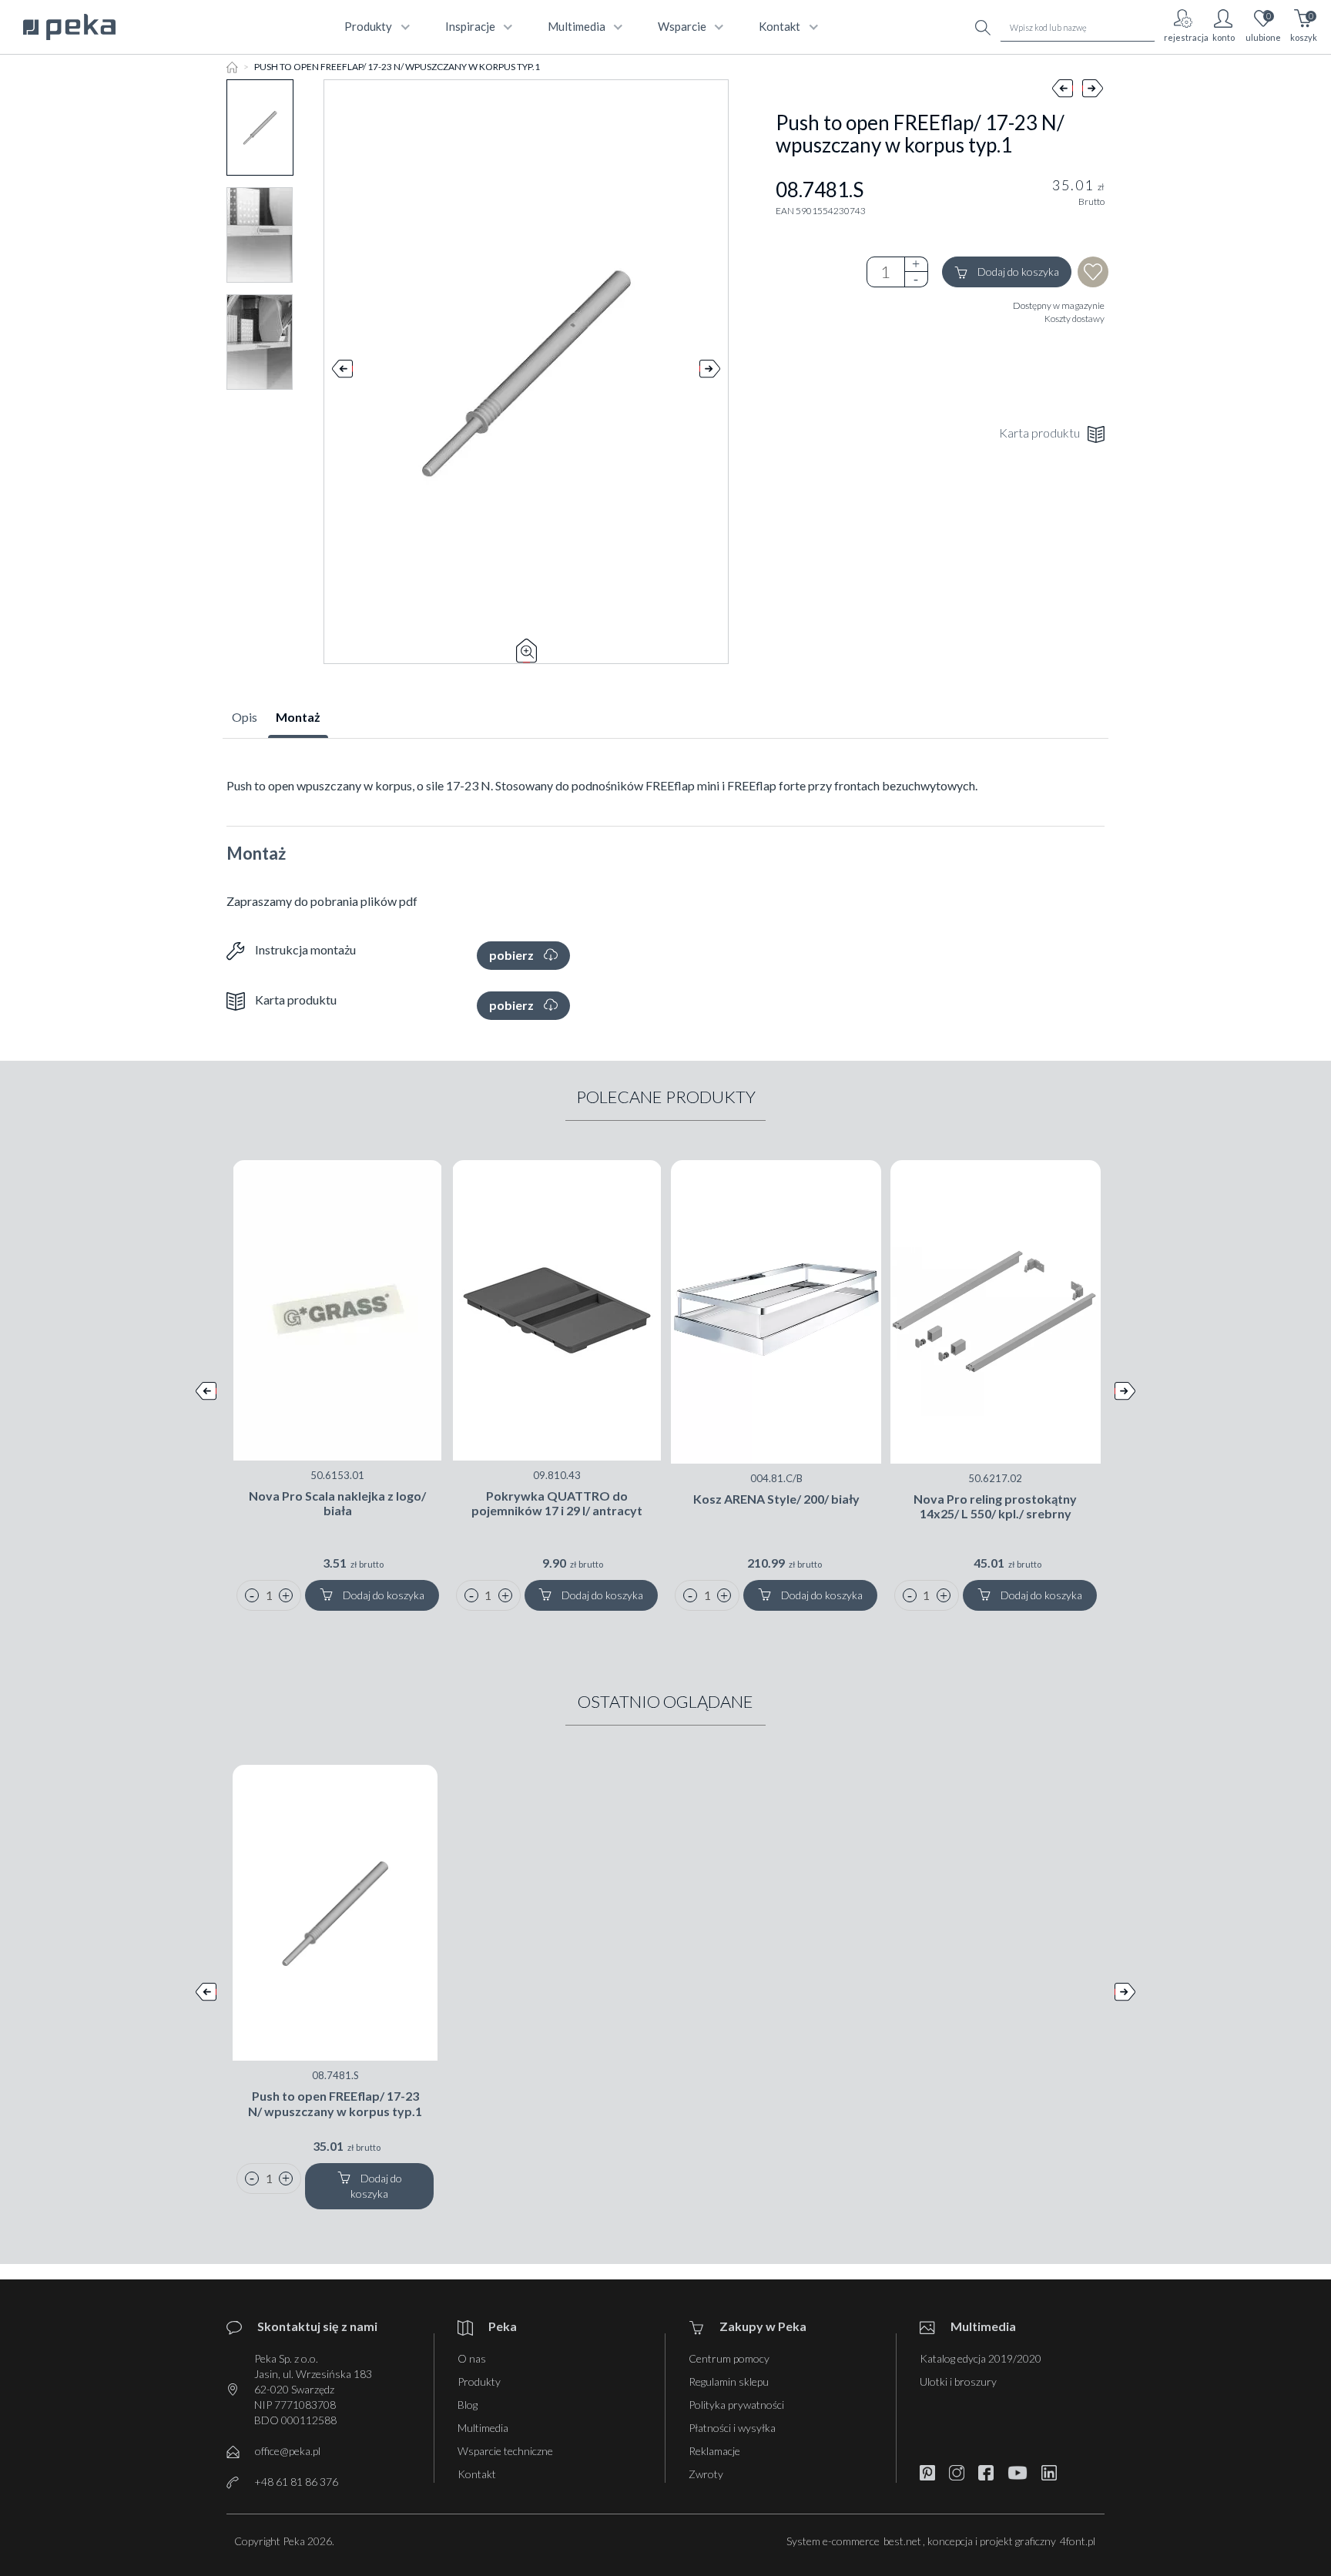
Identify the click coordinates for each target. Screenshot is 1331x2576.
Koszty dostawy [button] (1075, 319)
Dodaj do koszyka (1017, 272)
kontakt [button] (779, 26)
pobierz (513, 955)
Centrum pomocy (729, 2358)
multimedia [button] (577, 26)
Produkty (479, 2381)
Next (710, 372)
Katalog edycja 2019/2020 (981, 2358)
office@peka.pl (288, 2451)
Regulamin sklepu (729, 2381)
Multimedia (483, 2428)
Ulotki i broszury (958, 2381)
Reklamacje (714, 2451)
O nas (472, 2358)
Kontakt (477, 2474)
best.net (902, 2541)
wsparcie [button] (682, 26)
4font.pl (1078, 2541)
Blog (468, 2405)
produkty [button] (368, 26)
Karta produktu (1039, 433)
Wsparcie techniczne (505, 2451)
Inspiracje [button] (470, 26)
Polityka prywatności (736, 2405)
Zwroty (706, 2474)
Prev (342, 372)
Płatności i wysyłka (732, 2428)
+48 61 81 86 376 (296, 2482)
